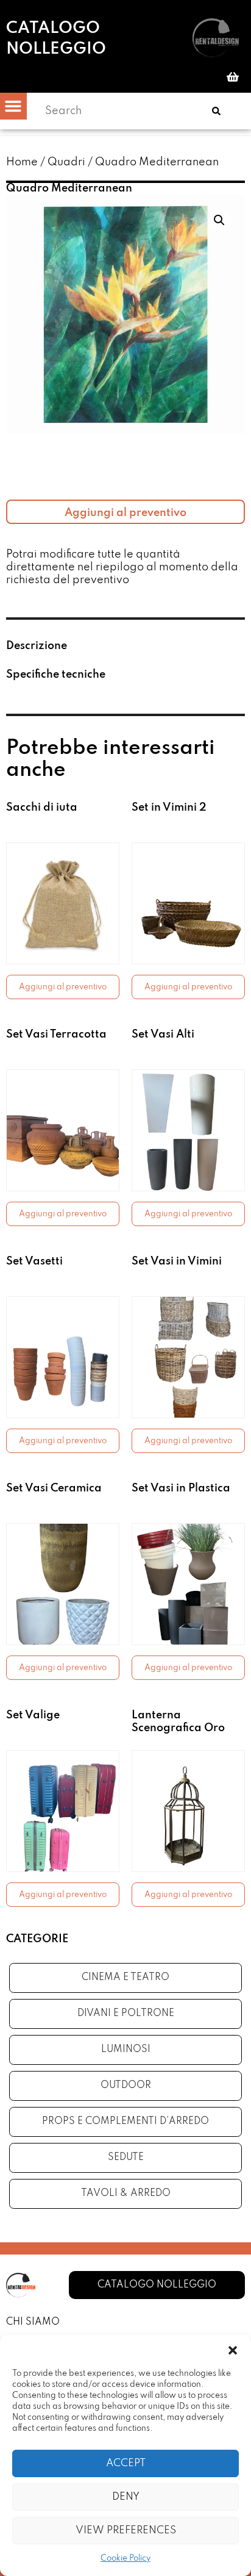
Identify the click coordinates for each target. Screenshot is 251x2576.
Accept (126, 2463)
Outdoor (126, 2086)
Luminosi (126, 2050)
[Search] (216, 111)
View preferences (126, 2531)
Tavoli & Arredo (126, 2194)
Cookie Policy (125, 2559)
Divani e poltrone (126, 2014)
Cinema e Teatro (125, 1978)
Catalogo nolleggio (56, 39)
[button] (233, 2350)
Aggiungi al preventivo (125, 513)
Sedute (126, 2158)
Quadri (66, 162)
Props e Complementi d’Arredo (125, 2122)
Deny (126, 2497)
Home (22, 162)
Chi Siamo (33, 2322)
